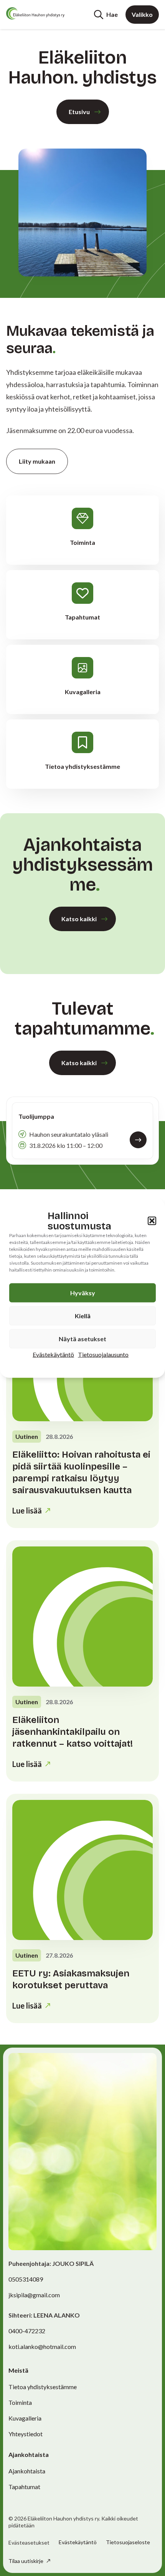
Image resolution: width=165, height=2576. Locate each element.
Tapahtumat (24, 2487)
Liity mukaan (37, 461)
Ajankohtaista (27, 2471)
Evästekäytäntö (53, 1354)
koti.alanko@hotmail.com (42, 2346)
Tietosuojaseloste (128, 2542)
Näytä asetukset (82, 1339)
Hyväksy (83, 1293)
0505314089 (26, 2279)
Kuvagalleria (25, 2418)
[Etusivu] (35, 13)
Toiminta (20, 2402)
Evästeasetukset (29, 2543)
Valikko (142, 14)
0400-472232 (27, 2331)
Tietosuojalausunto (103, 1354)
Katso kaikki (79, 919)
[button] (152, 1221)
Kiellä (83, 1316)
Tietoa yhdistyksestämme (43, 2387)
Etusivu (79, 112)
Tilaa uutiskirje (26, 2561)
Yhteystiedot (26, 2434)
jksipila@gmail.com (34, 2295)
